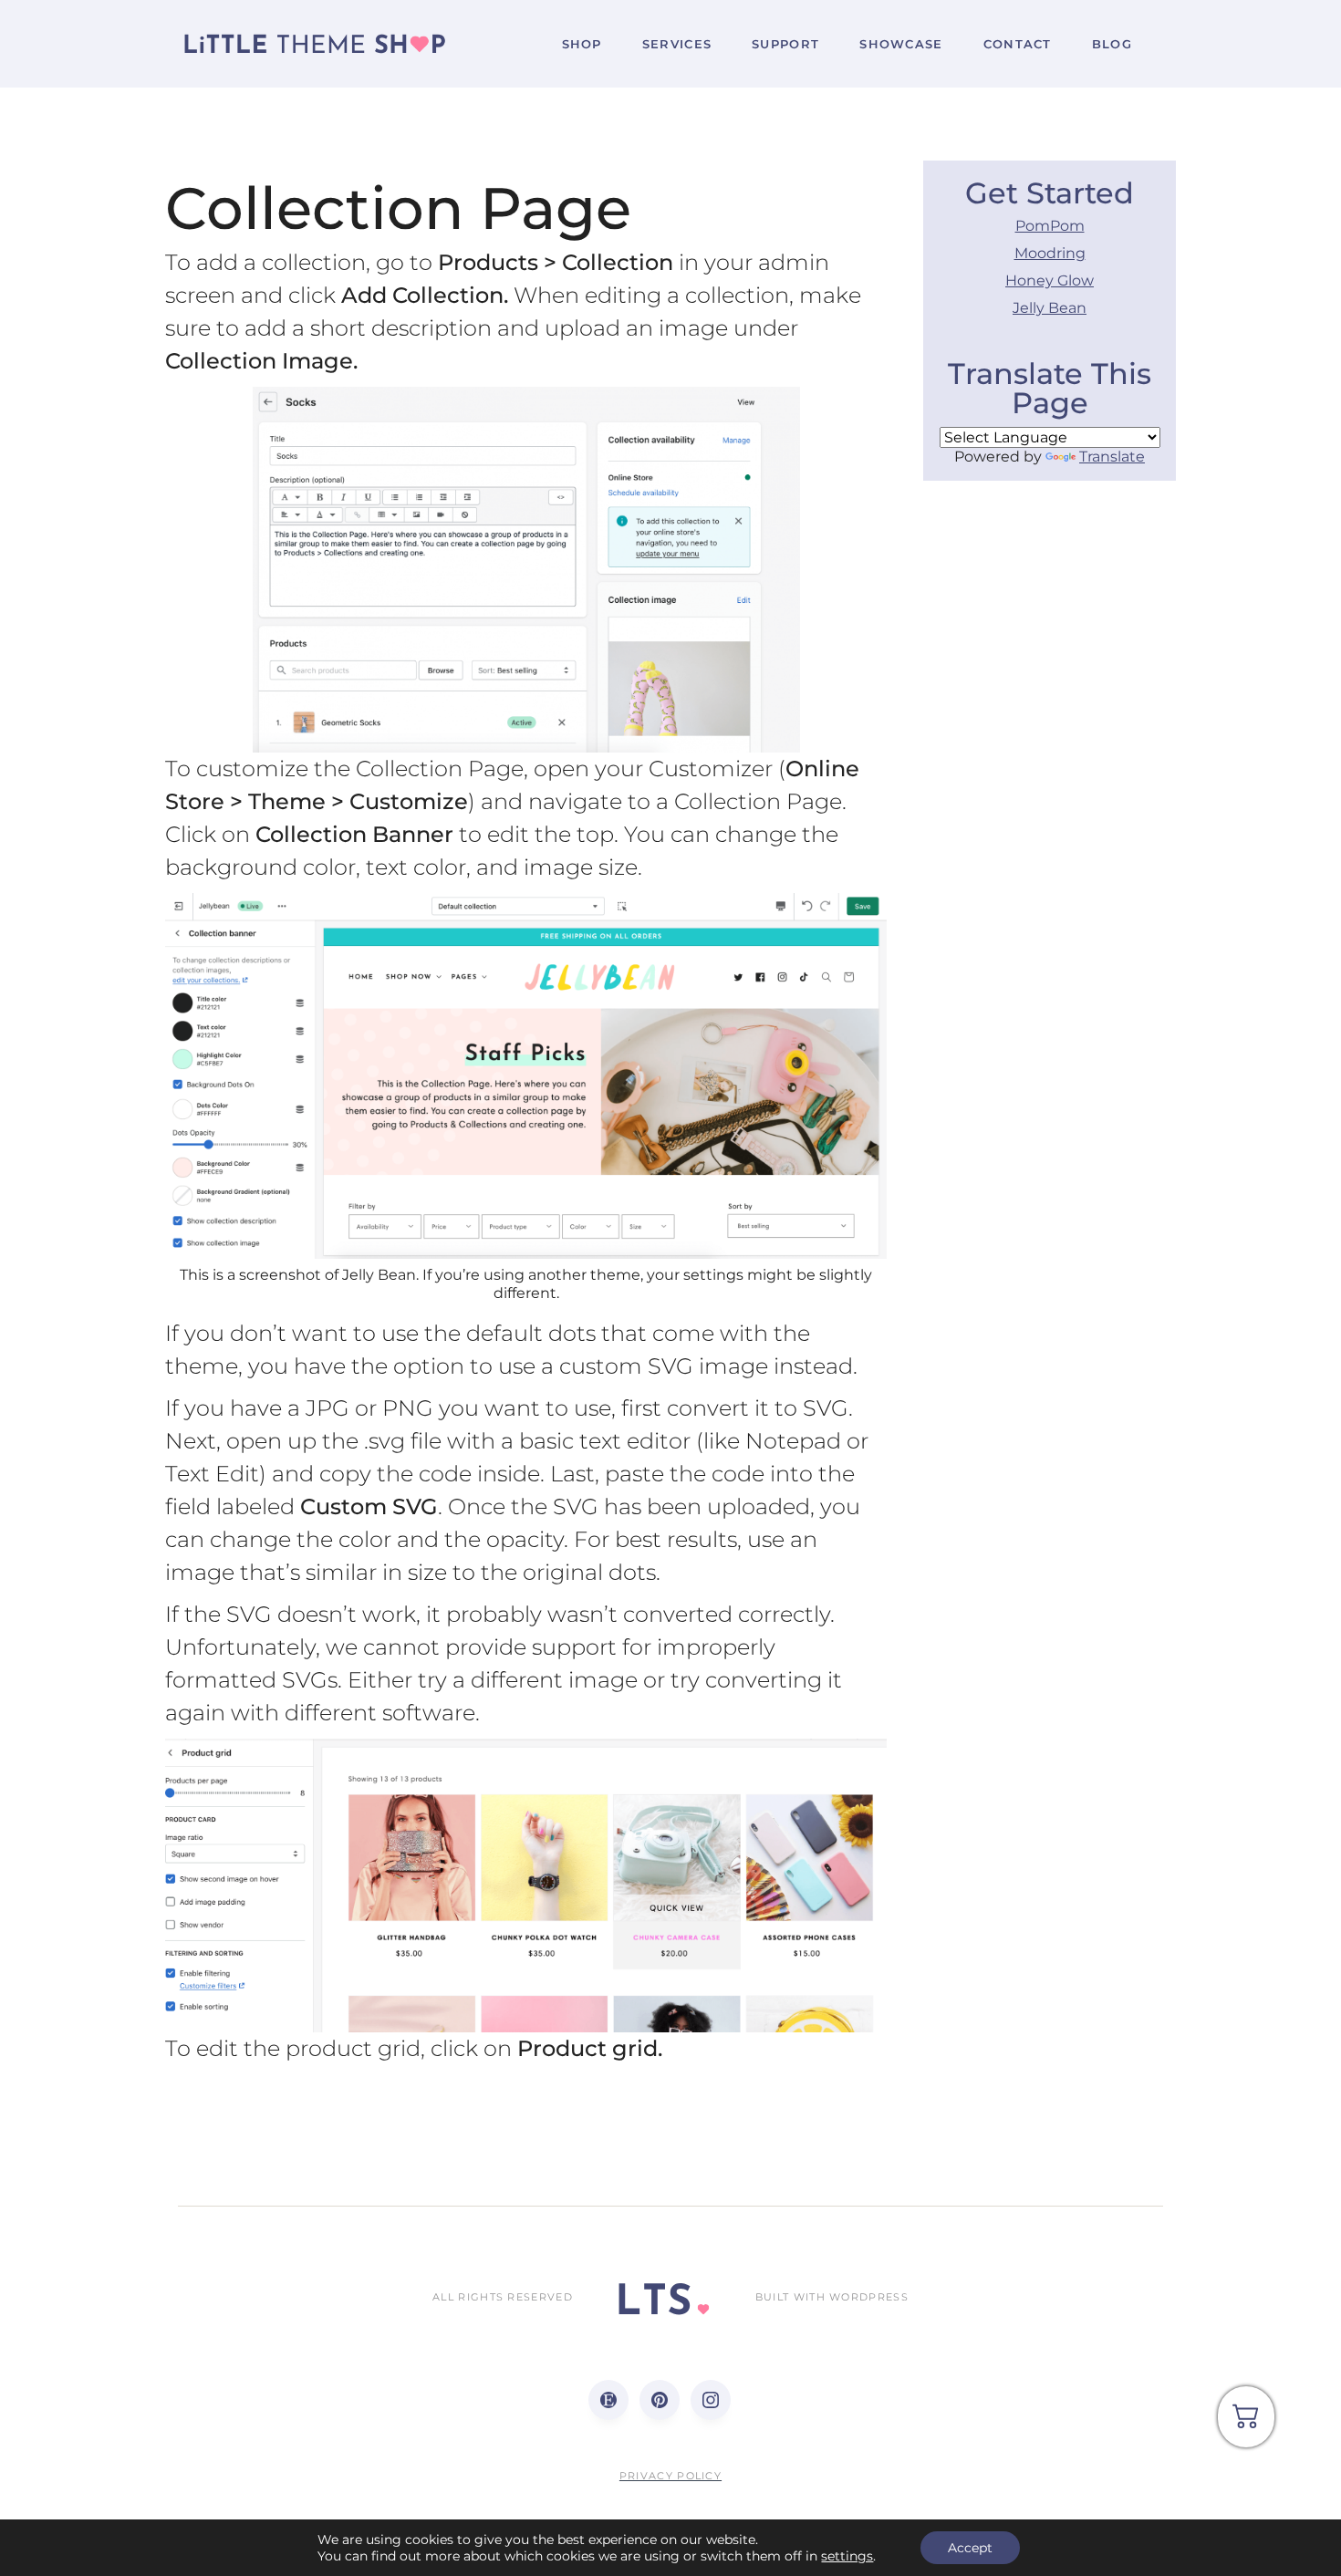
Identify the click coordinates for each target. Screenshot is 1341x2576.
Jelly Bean (1050, 308)
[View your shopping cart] (1246, 2423)
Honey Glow (1050, 280)
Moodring (1050, 253)
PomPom (1050, 226)
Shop (582, 44)
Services (677, 44)
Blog (1112, 44)
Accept (970, 2548)
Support (785, 44)
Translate (1112, 457)
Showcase (901, 44)
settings (847, 2556)
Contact (1018, 44)
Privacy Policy (670, 2476)
